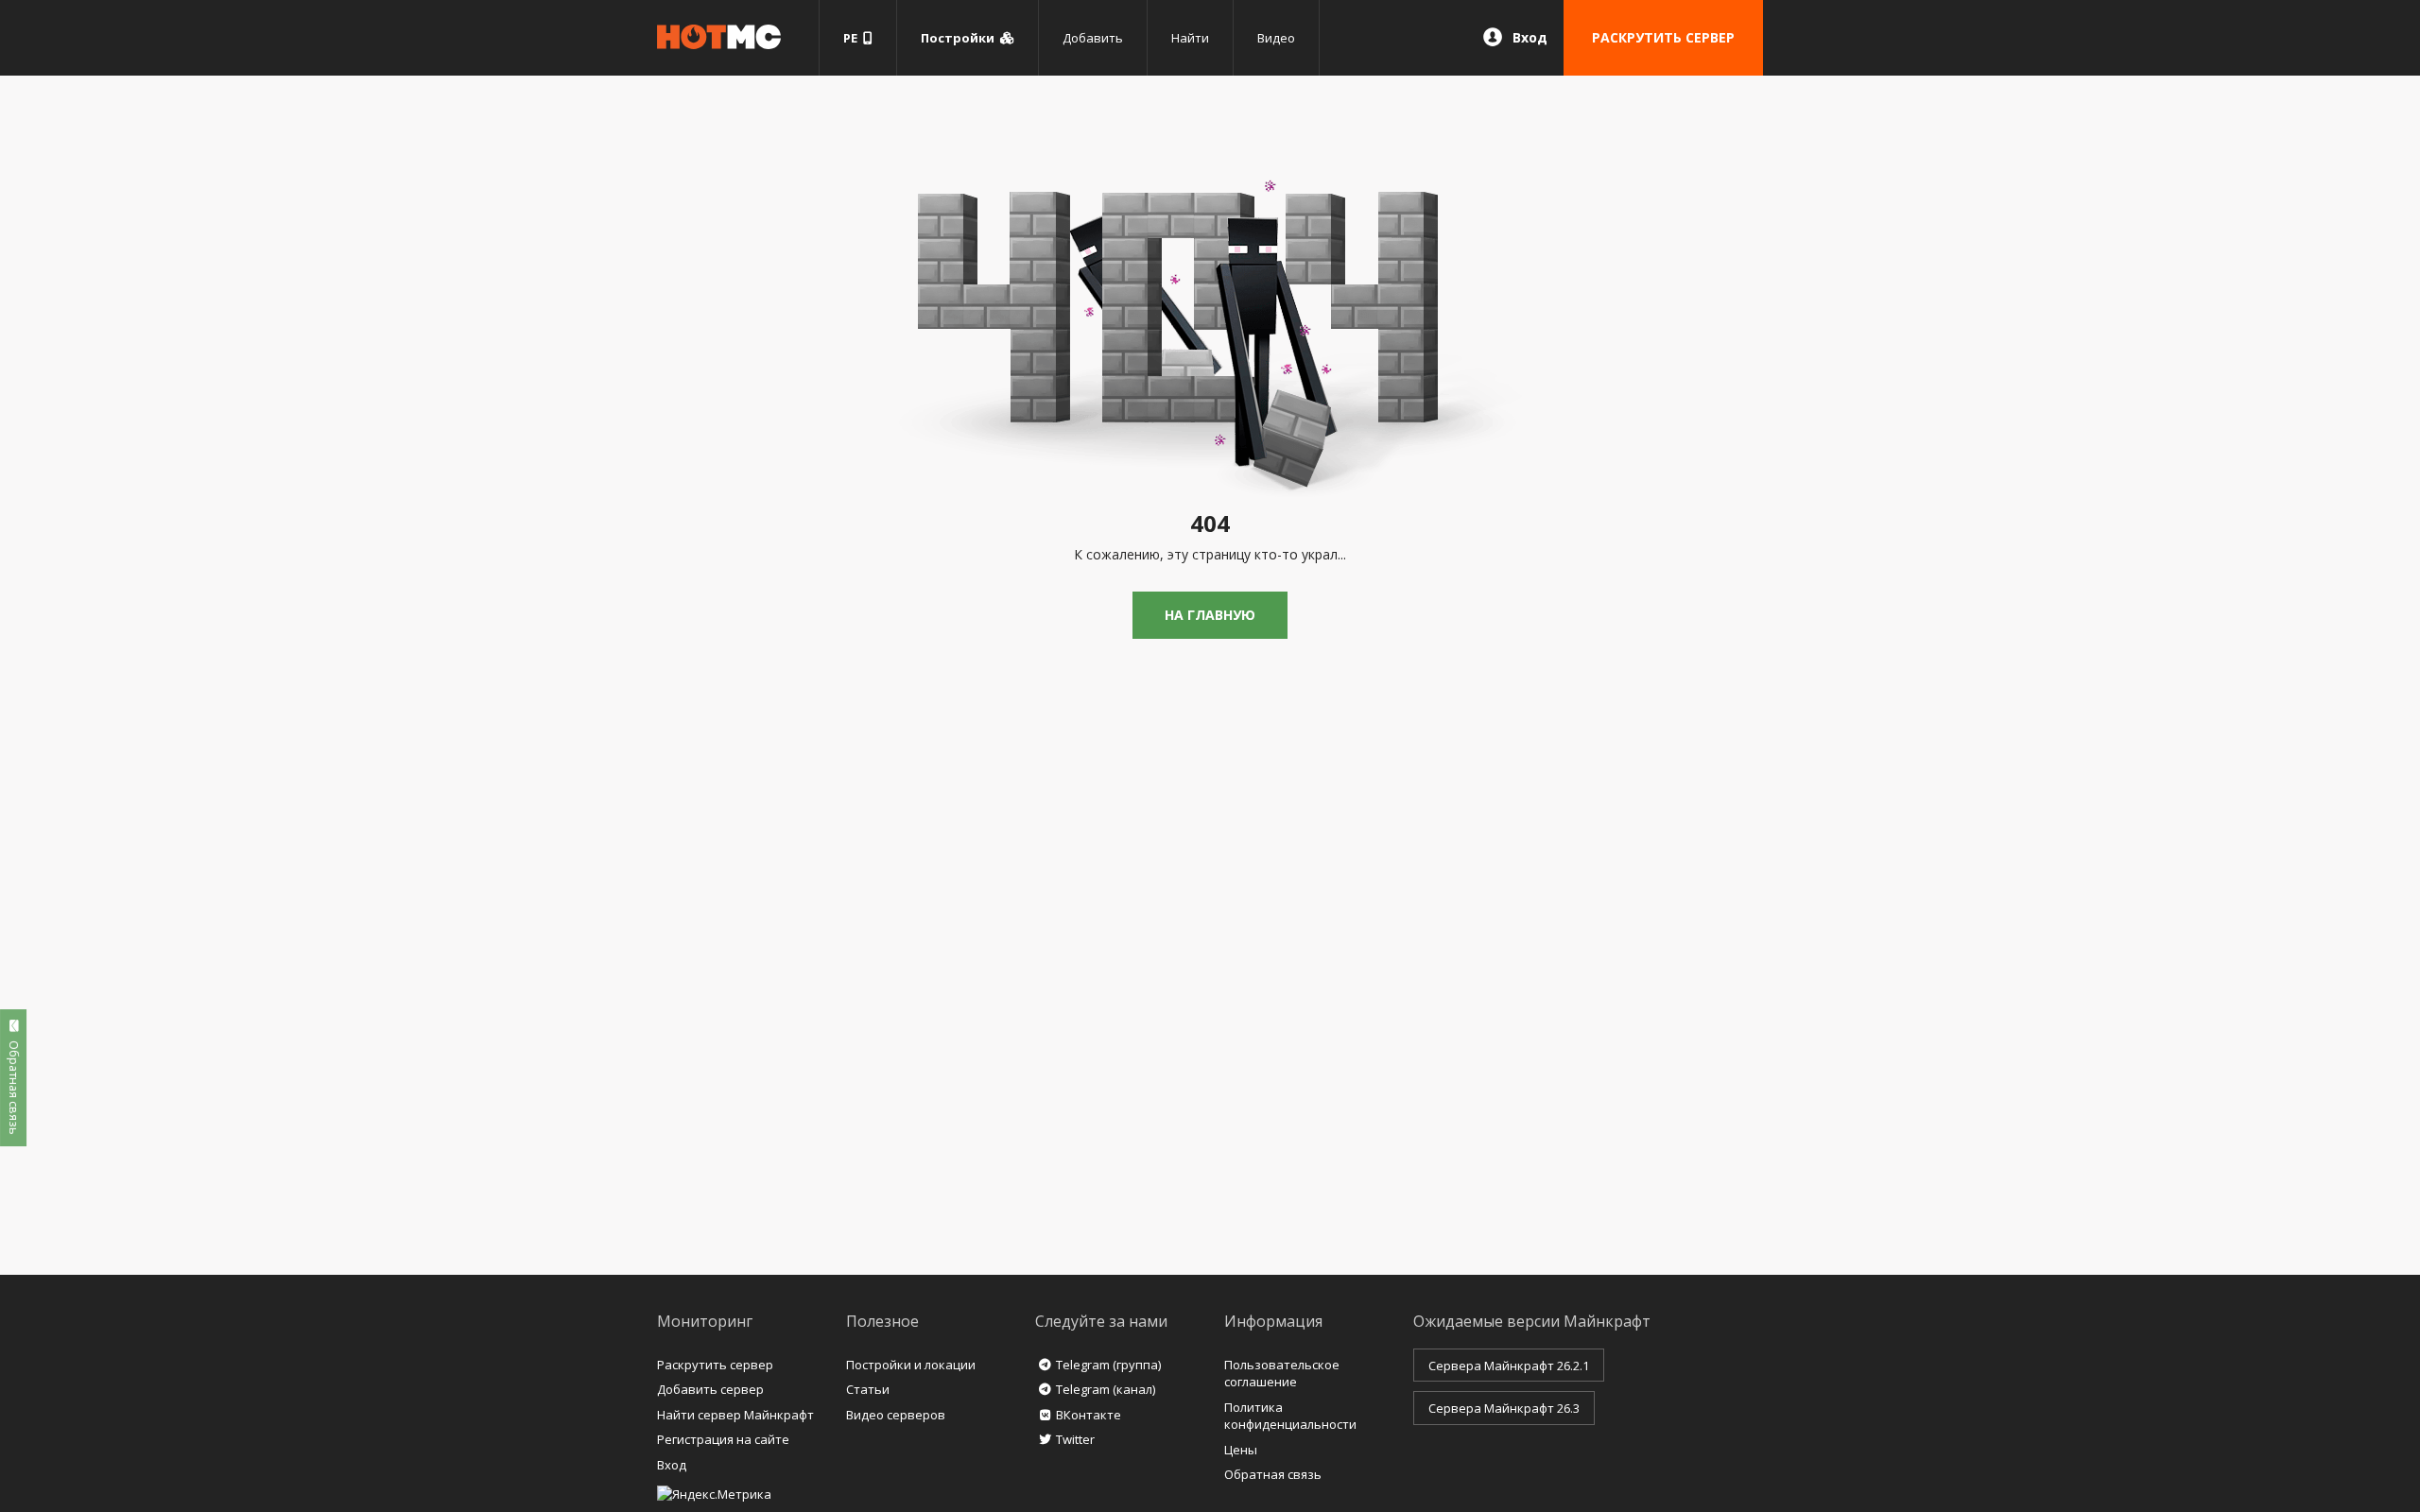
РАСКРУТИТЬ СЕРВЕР (1663, 37)
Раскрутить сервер (715, 1365)
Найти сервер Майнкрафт (735, 1415)
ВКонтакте (1089, 1415)
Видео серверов (896, 1415)
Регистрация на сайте (723, 1439)
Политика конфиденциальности (1290, 1416)
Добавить (1093, 38)
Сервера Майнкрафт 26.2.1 (1509, 1366)
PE (853, 38)
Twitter (1075, 1439)
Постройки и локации (911, 1365)
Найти (1190, 38)
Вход (1530, 37)
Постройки (960, 38)
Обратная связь (1273, 1474)
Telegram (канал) (1106, 1389)
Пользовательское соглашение (1282, 1374)
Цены (1241, 1450)
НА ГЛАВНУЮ (1210, 615)
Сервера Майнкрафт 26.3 (1504, 1408)
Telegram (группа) (1108, 1365)
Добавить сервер (710, 1389)
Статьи (868, 1389)
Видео (1276, 38)
